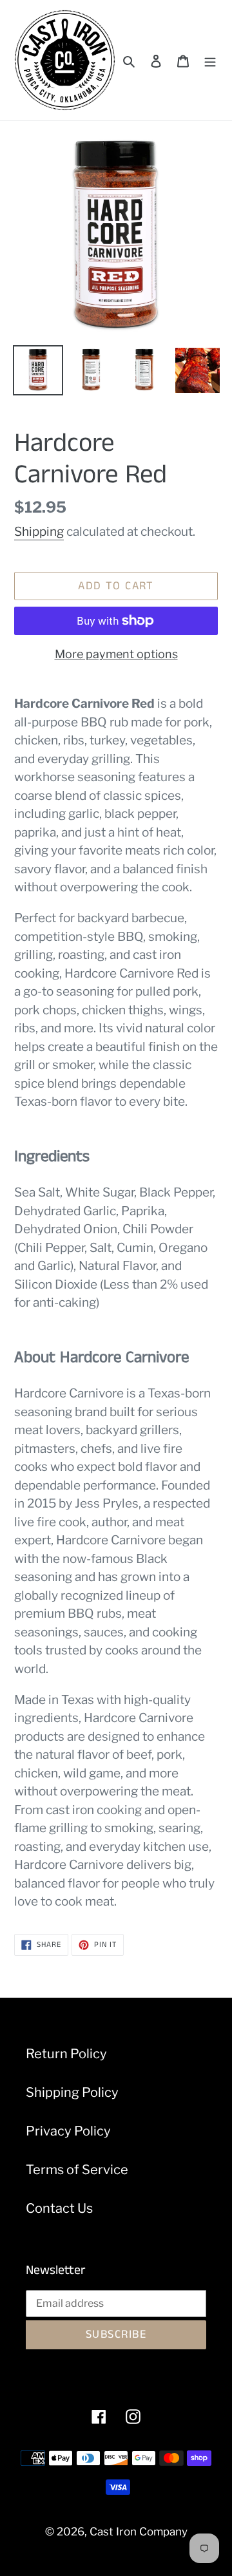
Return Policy (66, 2054)
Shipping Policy (72, 2092)
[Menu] (210, 61)
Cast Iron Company (139, 2532)
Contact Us (59, 2208)
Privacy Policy (68, 2131)
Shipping (39, 532)
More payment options (116, 654)
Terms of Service (77, 2170)
